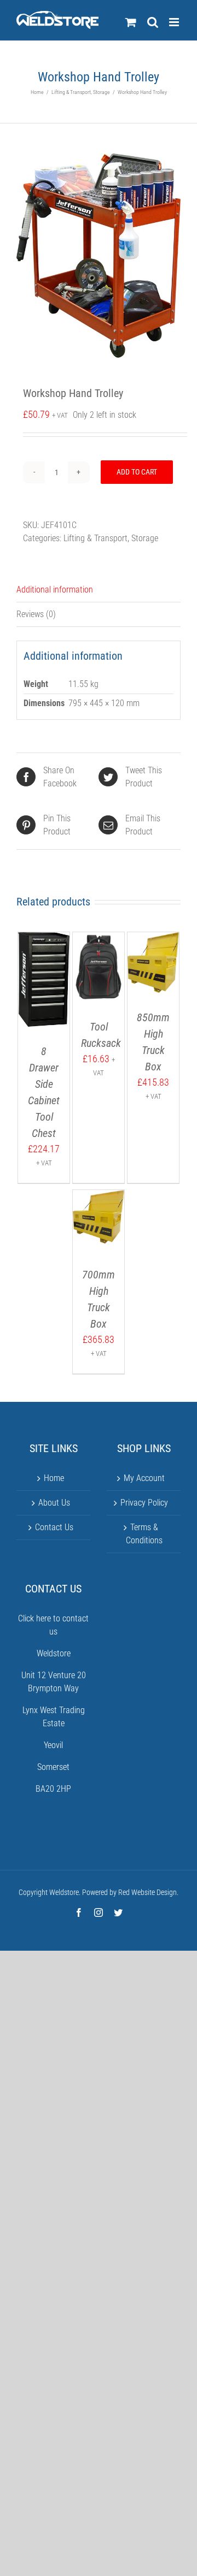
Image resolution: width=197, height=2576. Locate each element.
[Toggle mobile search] (153, 22)
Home (54, 1478)
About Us (54, 1503)
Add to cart (137, 472)
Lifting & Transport (95, 538)
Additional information (55, 590)
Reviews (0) (36, 614)
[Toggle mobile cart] (131, 22)
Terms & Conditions (144, 1534)
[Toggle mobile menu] (175, 22)
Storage (145, 538)
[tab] (99, 590)
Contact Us (54, 1527)
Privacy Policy (144, 1503)
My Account (144, 1478)
